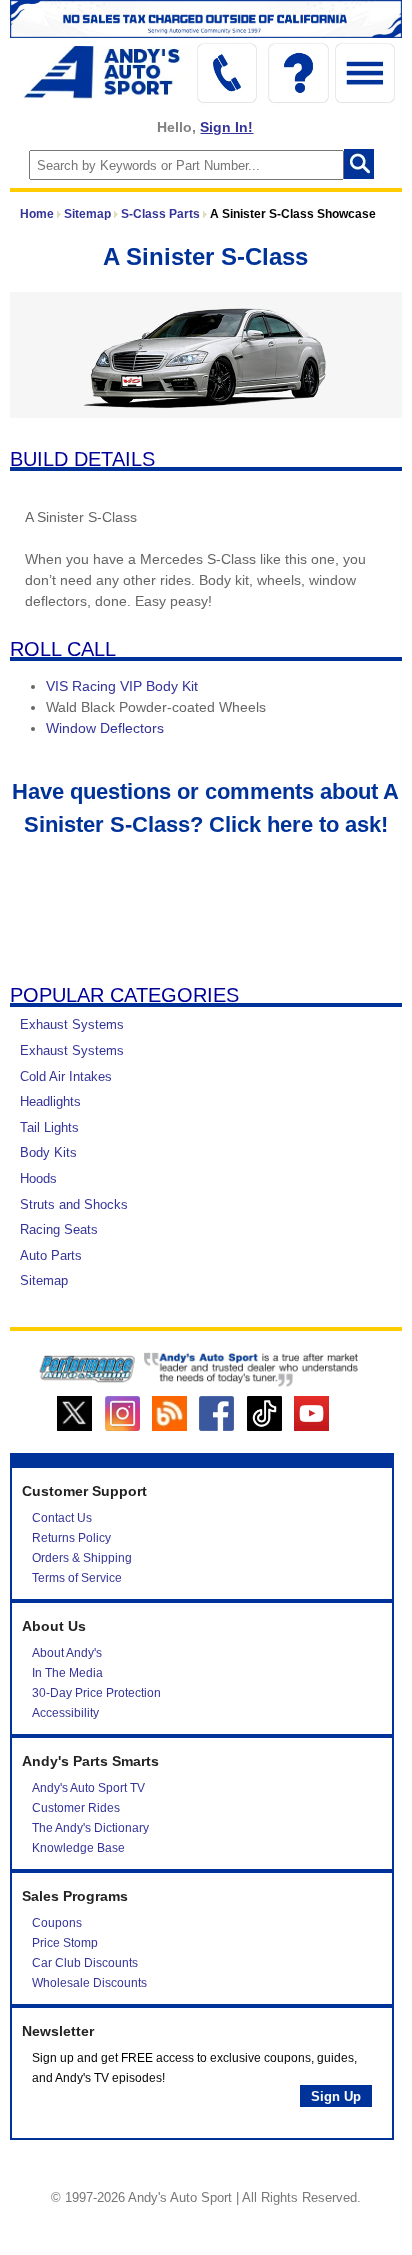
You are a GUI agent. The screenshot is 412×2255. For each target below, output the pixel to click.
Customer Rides (76, 1808)
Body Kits (48, 1152)
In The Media (67, 1673)
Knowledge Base (78, 1848)
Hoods (38, 1178)
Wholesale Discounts (89, 1983)
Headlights (50, 1101)
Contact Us (62, 1518)
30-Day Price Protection (96, 1693)
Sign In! (226, 127)
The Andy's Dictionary (90, 1828)
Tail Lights (49, 1127)
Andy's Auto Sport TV (88, 1788)
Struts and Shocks (74, 1204)
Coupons (57, 1923)
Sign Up (336, 2096)
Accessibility (65, 1713)
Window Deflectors (105, 728)
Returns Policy (71, 1538)
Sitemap (87, 214)
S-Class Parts (160, 214)
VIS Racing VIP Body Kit (122, 686)
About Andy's (67, 1653)
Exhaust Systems (72, 1024)
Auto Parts (51, 1255)
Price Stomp (65, 1943)
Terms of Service (77, 1578)
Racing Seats (59, 1229)
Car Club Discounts (85, 1963)
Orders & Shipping (82, 1558)
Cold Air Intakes (66, 1076)
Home (37, 214)
